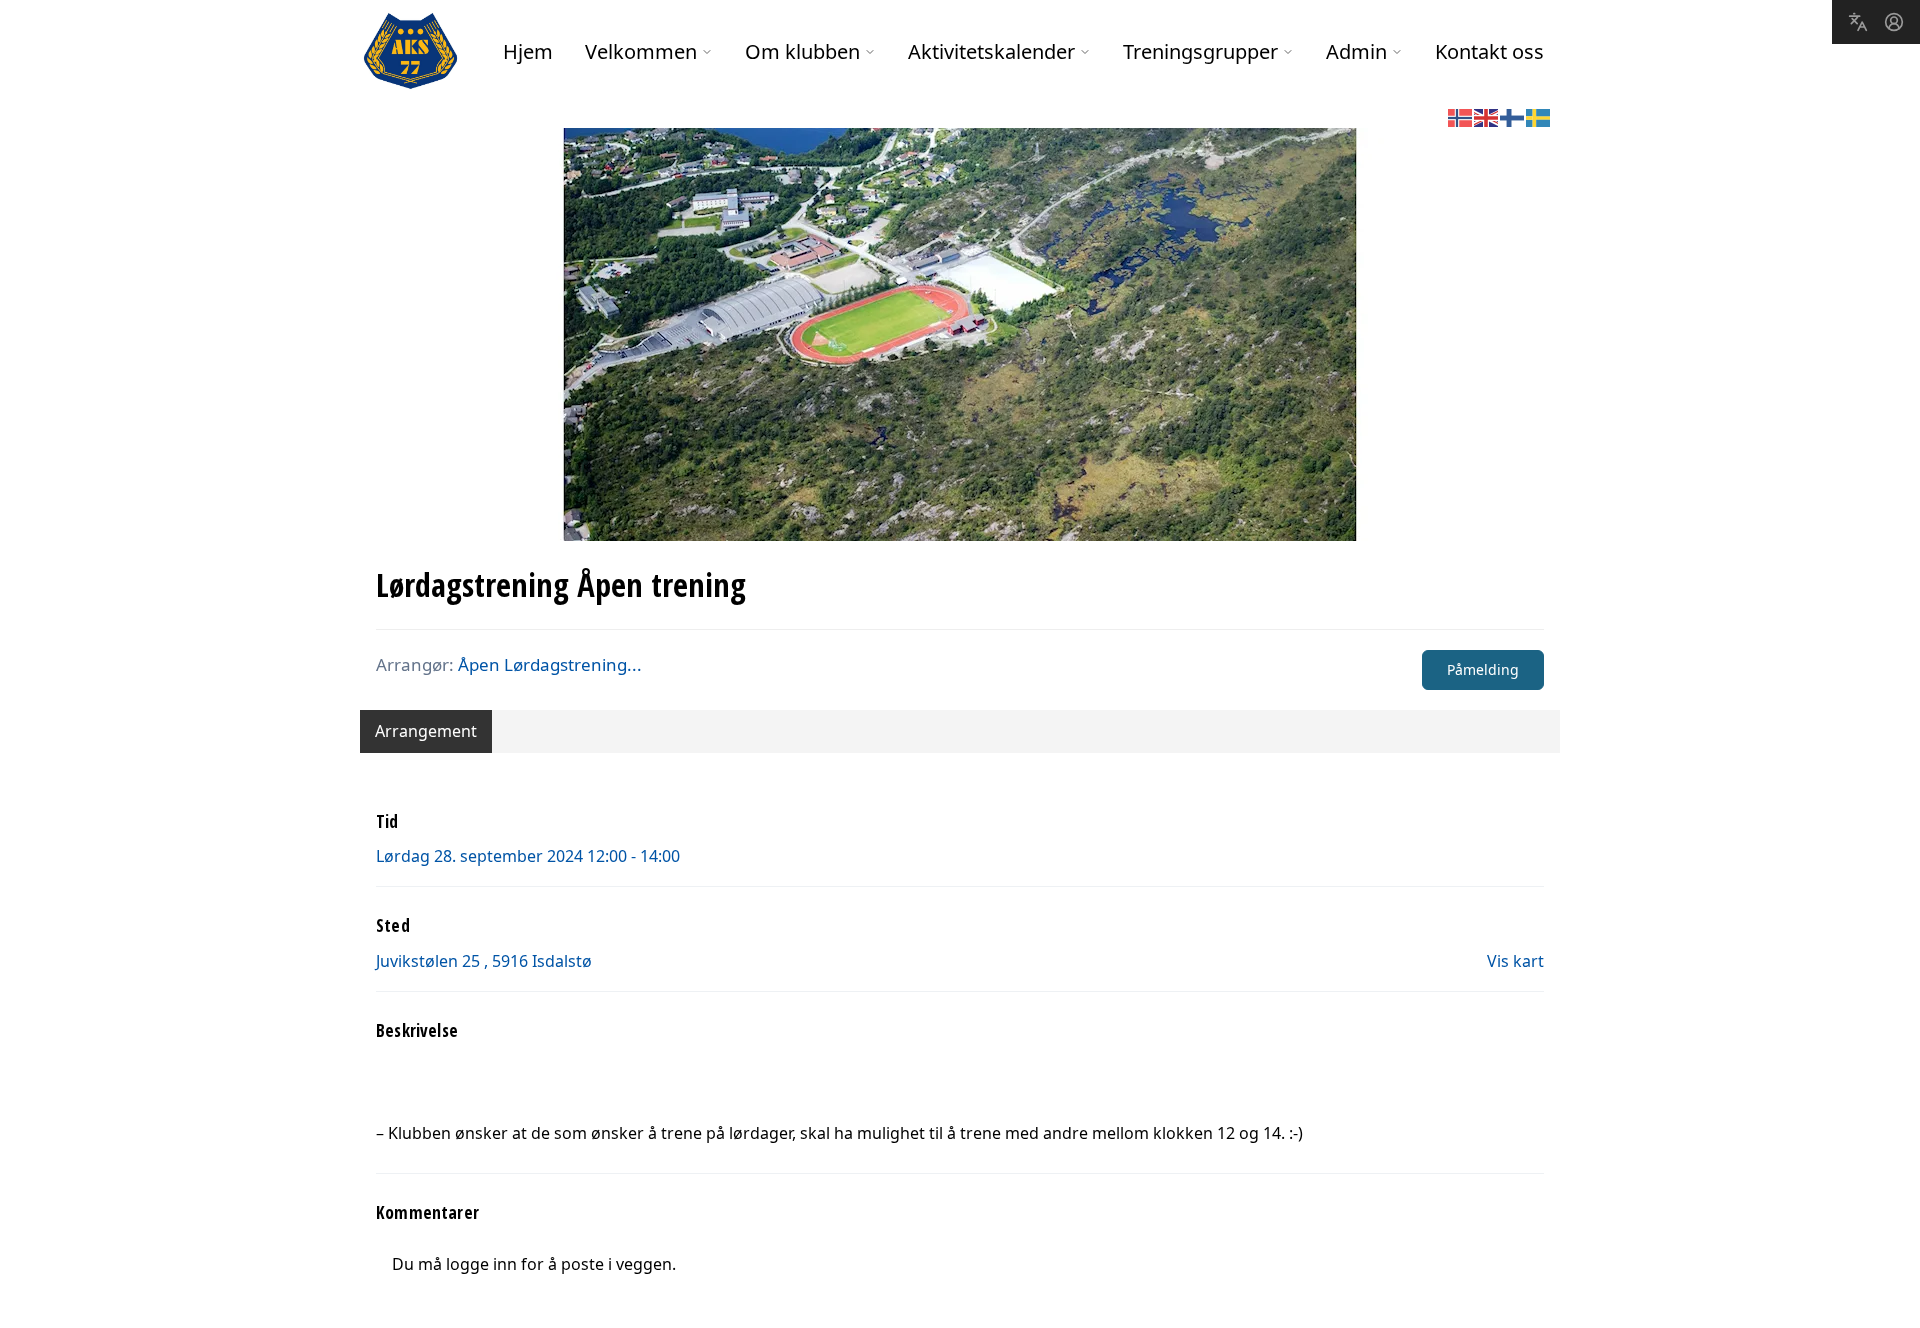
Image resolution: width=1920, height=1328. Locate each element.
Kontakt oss (1489, 51)
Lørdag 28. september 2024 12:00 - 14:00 (528, 856)
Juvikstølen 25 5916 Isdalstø (484, 961)
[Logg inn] (1894, 22)
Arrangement (426, 731)
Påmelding (1483, 669)
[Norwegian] (1461, 116)
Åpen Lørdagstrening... (550, 664)
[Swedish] (1539, 116)
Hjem (528, 51)
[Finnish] (1513, 116)
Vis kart (1515, 961)
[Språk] (1858, 22)
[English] (1487, 116)
